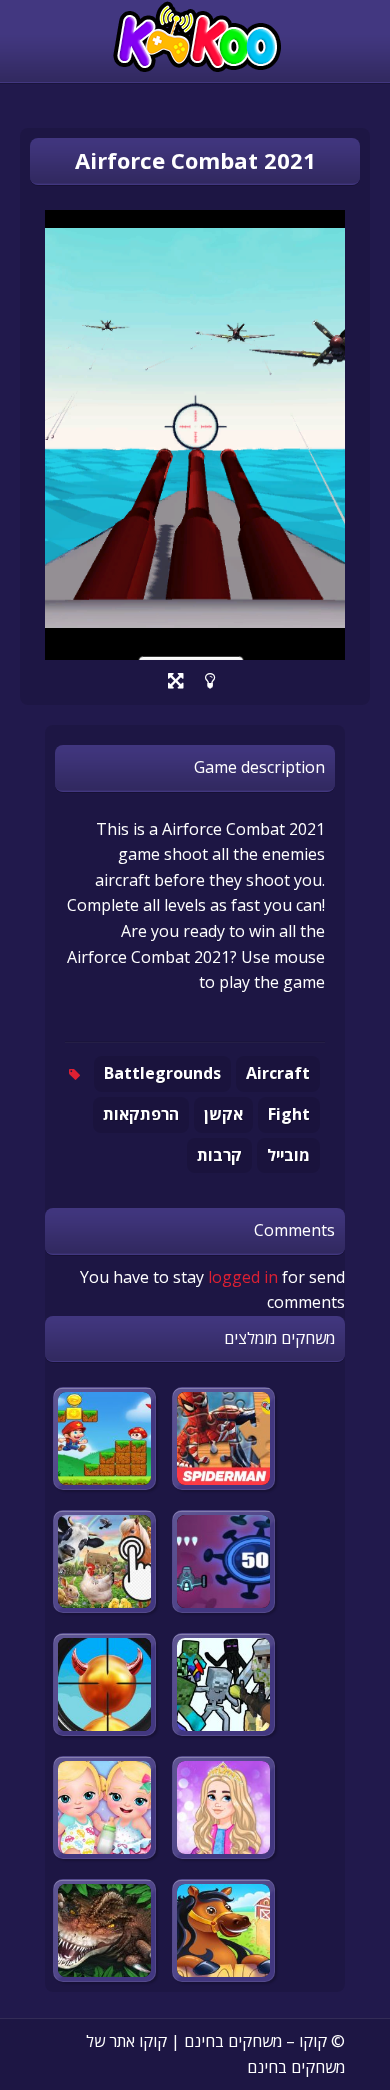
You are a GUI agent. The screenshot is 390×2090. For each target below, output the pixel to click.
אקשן (223, 1114)
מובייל (288, 1155)
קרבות (219, 1155)
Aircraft (278, 1073)
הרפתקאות (141, 1114)
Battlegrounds (162, 1073)
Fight (289, 1114)
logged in (243, 1277)
